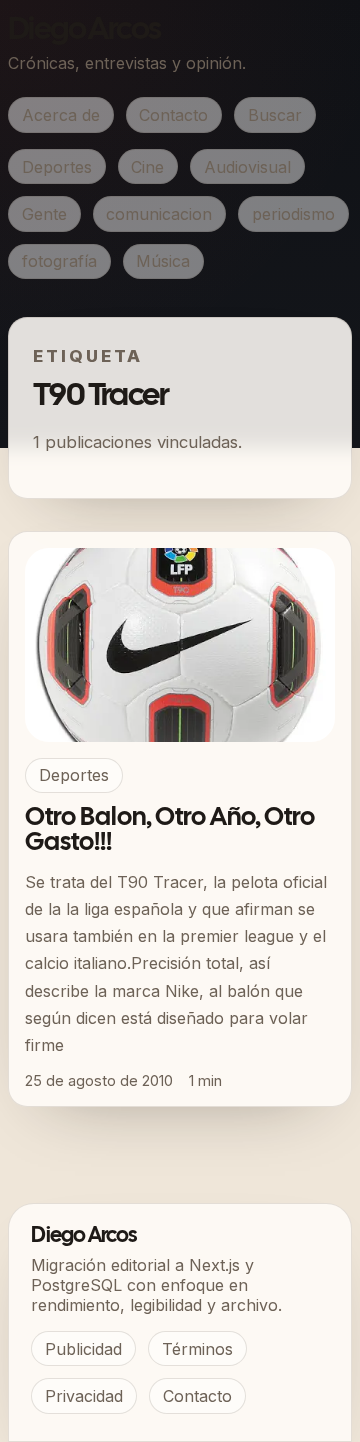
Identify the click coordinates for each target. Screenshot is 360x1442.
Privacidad (84, 1396)
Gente (44, 214)
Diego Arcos (84, 30)
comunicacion (159, 214)
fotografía (59, 261)
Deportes (57, 167)
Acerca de (61, 115)
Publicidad (83, 1349)
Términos (197, 1349)
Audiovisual (247, 167)
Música (163, 261)
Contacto (173, 115)
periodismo (293, 214)
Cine (147, 167)
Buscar (275, 115)
